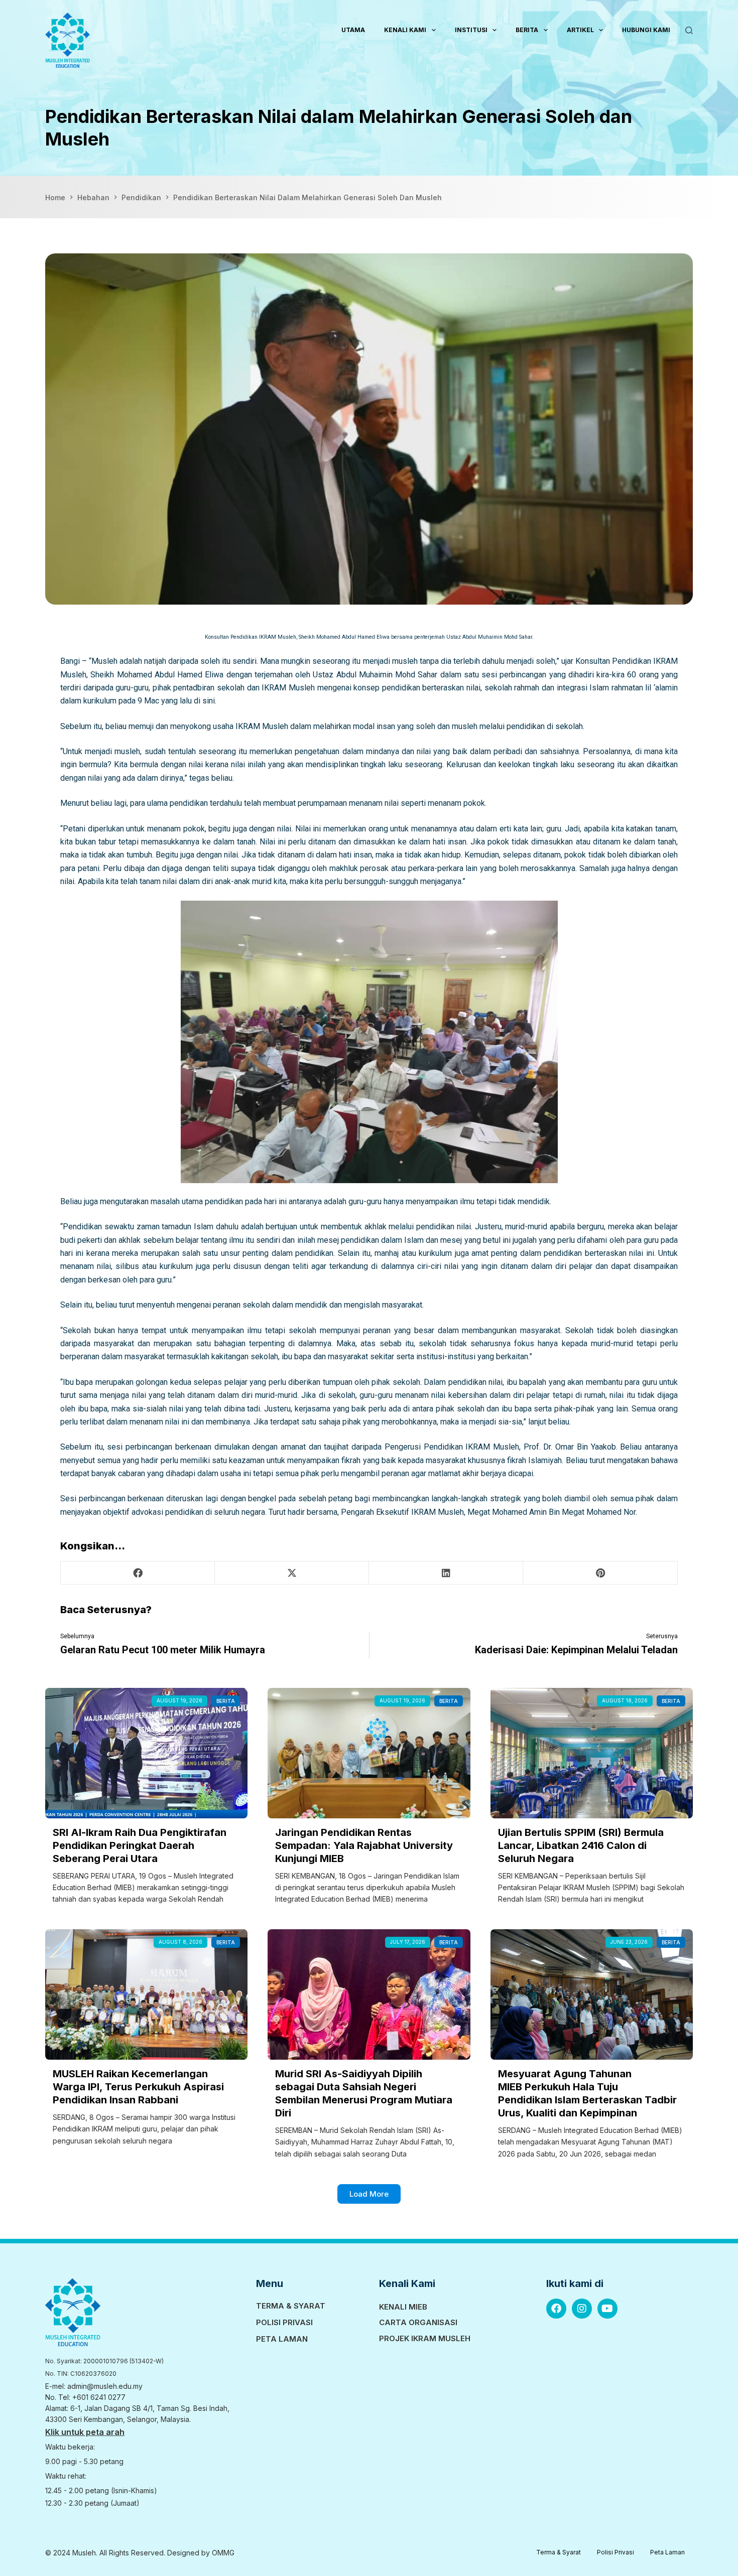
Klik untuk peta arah (85, 2432)
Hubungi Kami (646, 30)
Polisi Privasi (284, 2322)
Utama (353, 30)
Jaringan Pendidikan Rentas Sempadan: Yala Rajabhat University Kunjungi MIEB (364, 1845)
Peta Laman (282, 2339)
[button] (138, 1573)
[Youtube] (607, 2309)
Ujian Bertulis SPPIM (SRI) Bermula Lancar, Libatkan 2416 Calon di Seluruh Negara (581, 1845)
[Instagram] (582, 2309)
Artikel (580, 30)
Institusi (471, 30)
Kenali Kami (405, 30)
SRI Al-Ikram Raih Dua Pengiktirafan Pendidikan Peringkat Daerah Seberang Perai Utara (140, 1845)
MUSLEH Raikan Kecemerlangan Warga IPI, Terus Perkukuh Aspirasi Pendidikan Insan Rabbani (138, 2087)
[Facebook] (556, 2309)
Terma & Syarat (291, 2306)
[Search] (689, 30)
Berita (527, 30)
